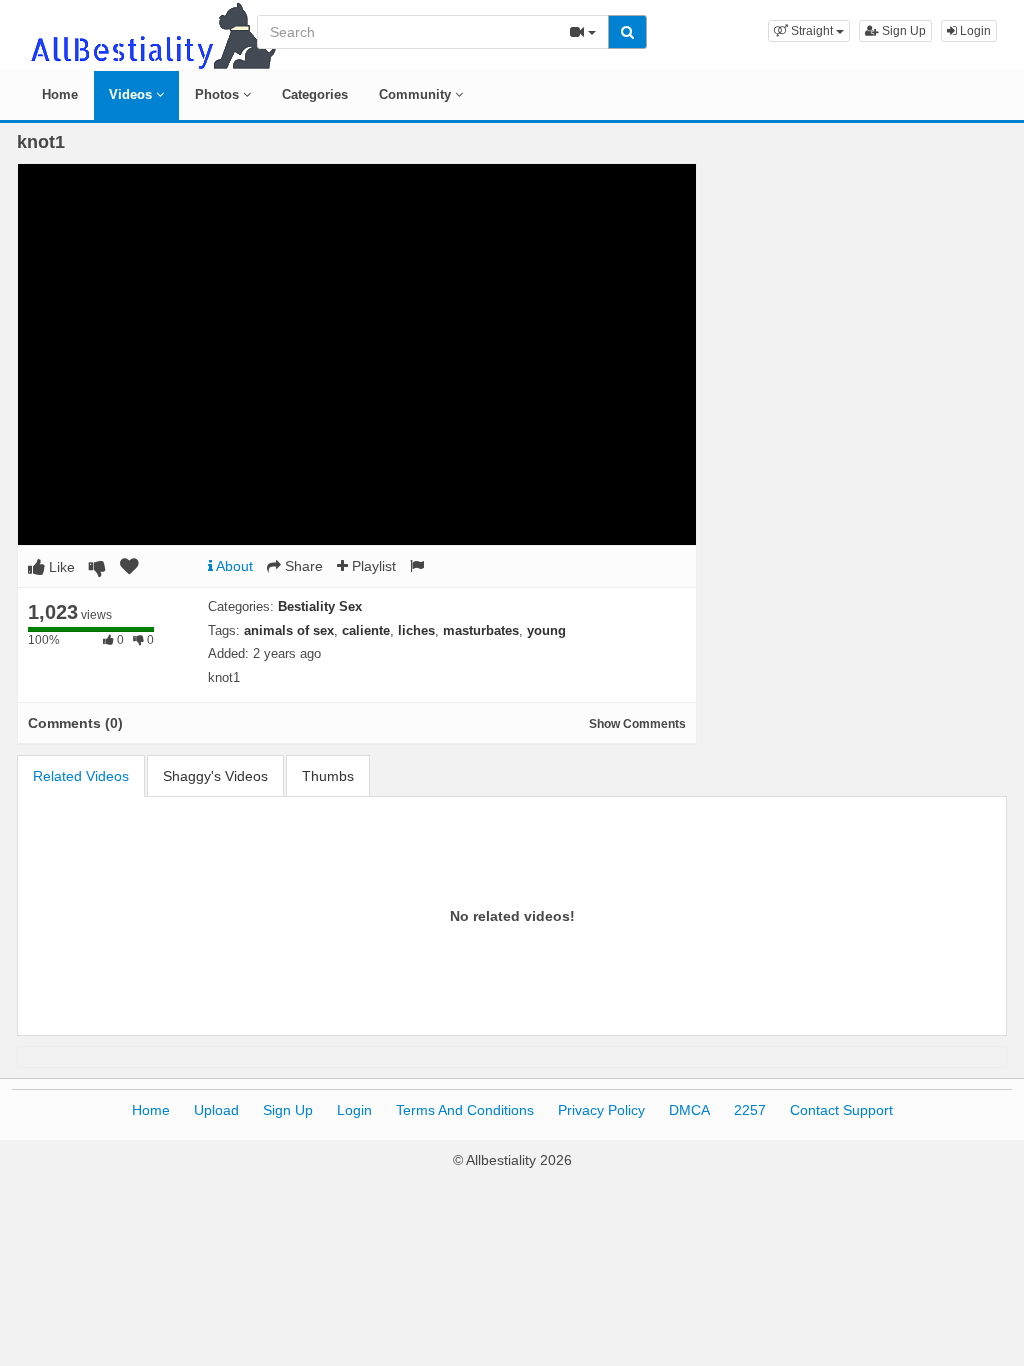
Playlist (372, 566)
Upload (216, 1110)
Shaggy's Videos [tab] (215, 776)
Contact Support (841, 1110)
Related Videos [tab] (81, 776)
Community (417, 94)
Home (60, 94)
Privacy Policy (601, 1110)
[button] (809, 31)
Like (60, 567)
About (233, 566)
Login (974, 31)
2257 (750, 1110)
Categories (315, 94)
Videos (132, 94)
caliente (366, 630)
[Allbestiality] (152, 34)
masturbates (481, 630)
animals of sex (289, 630)
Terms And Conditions (465, 1110)
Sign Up (902, 31)
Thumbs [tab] (328, 776)
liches (416, 630)
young (546, 630)
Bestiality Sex (320, 606)
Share (302, 566)
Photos (219, 94)
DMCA (689, 1110)
